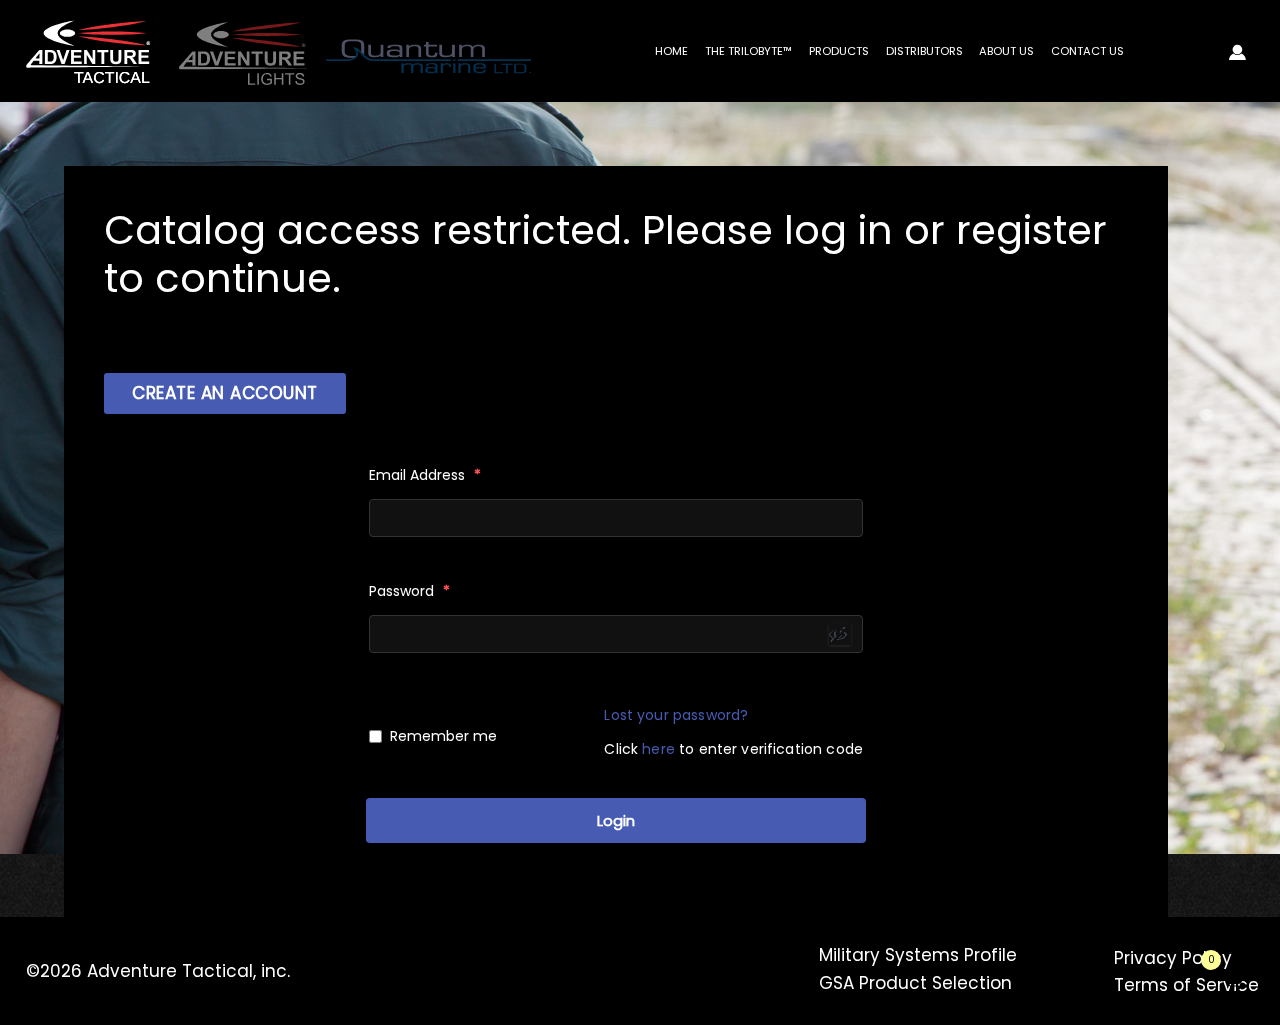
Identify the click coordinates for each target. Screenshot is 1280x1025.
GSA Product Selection (915, 983)
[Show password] (840, 634)
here (658, 749)
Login (616, 820)
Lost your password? (676, 715)
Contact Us (1087, 51)
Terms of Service (1186, 985)
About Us (1006, 51)
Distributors (924, 51)
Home (671, 51)
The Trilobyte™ (748, 51)
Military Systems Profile (918, 955)
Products (839, 51)
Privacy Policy (1173, 958)
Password (409, 591)
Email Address (425, 475)
